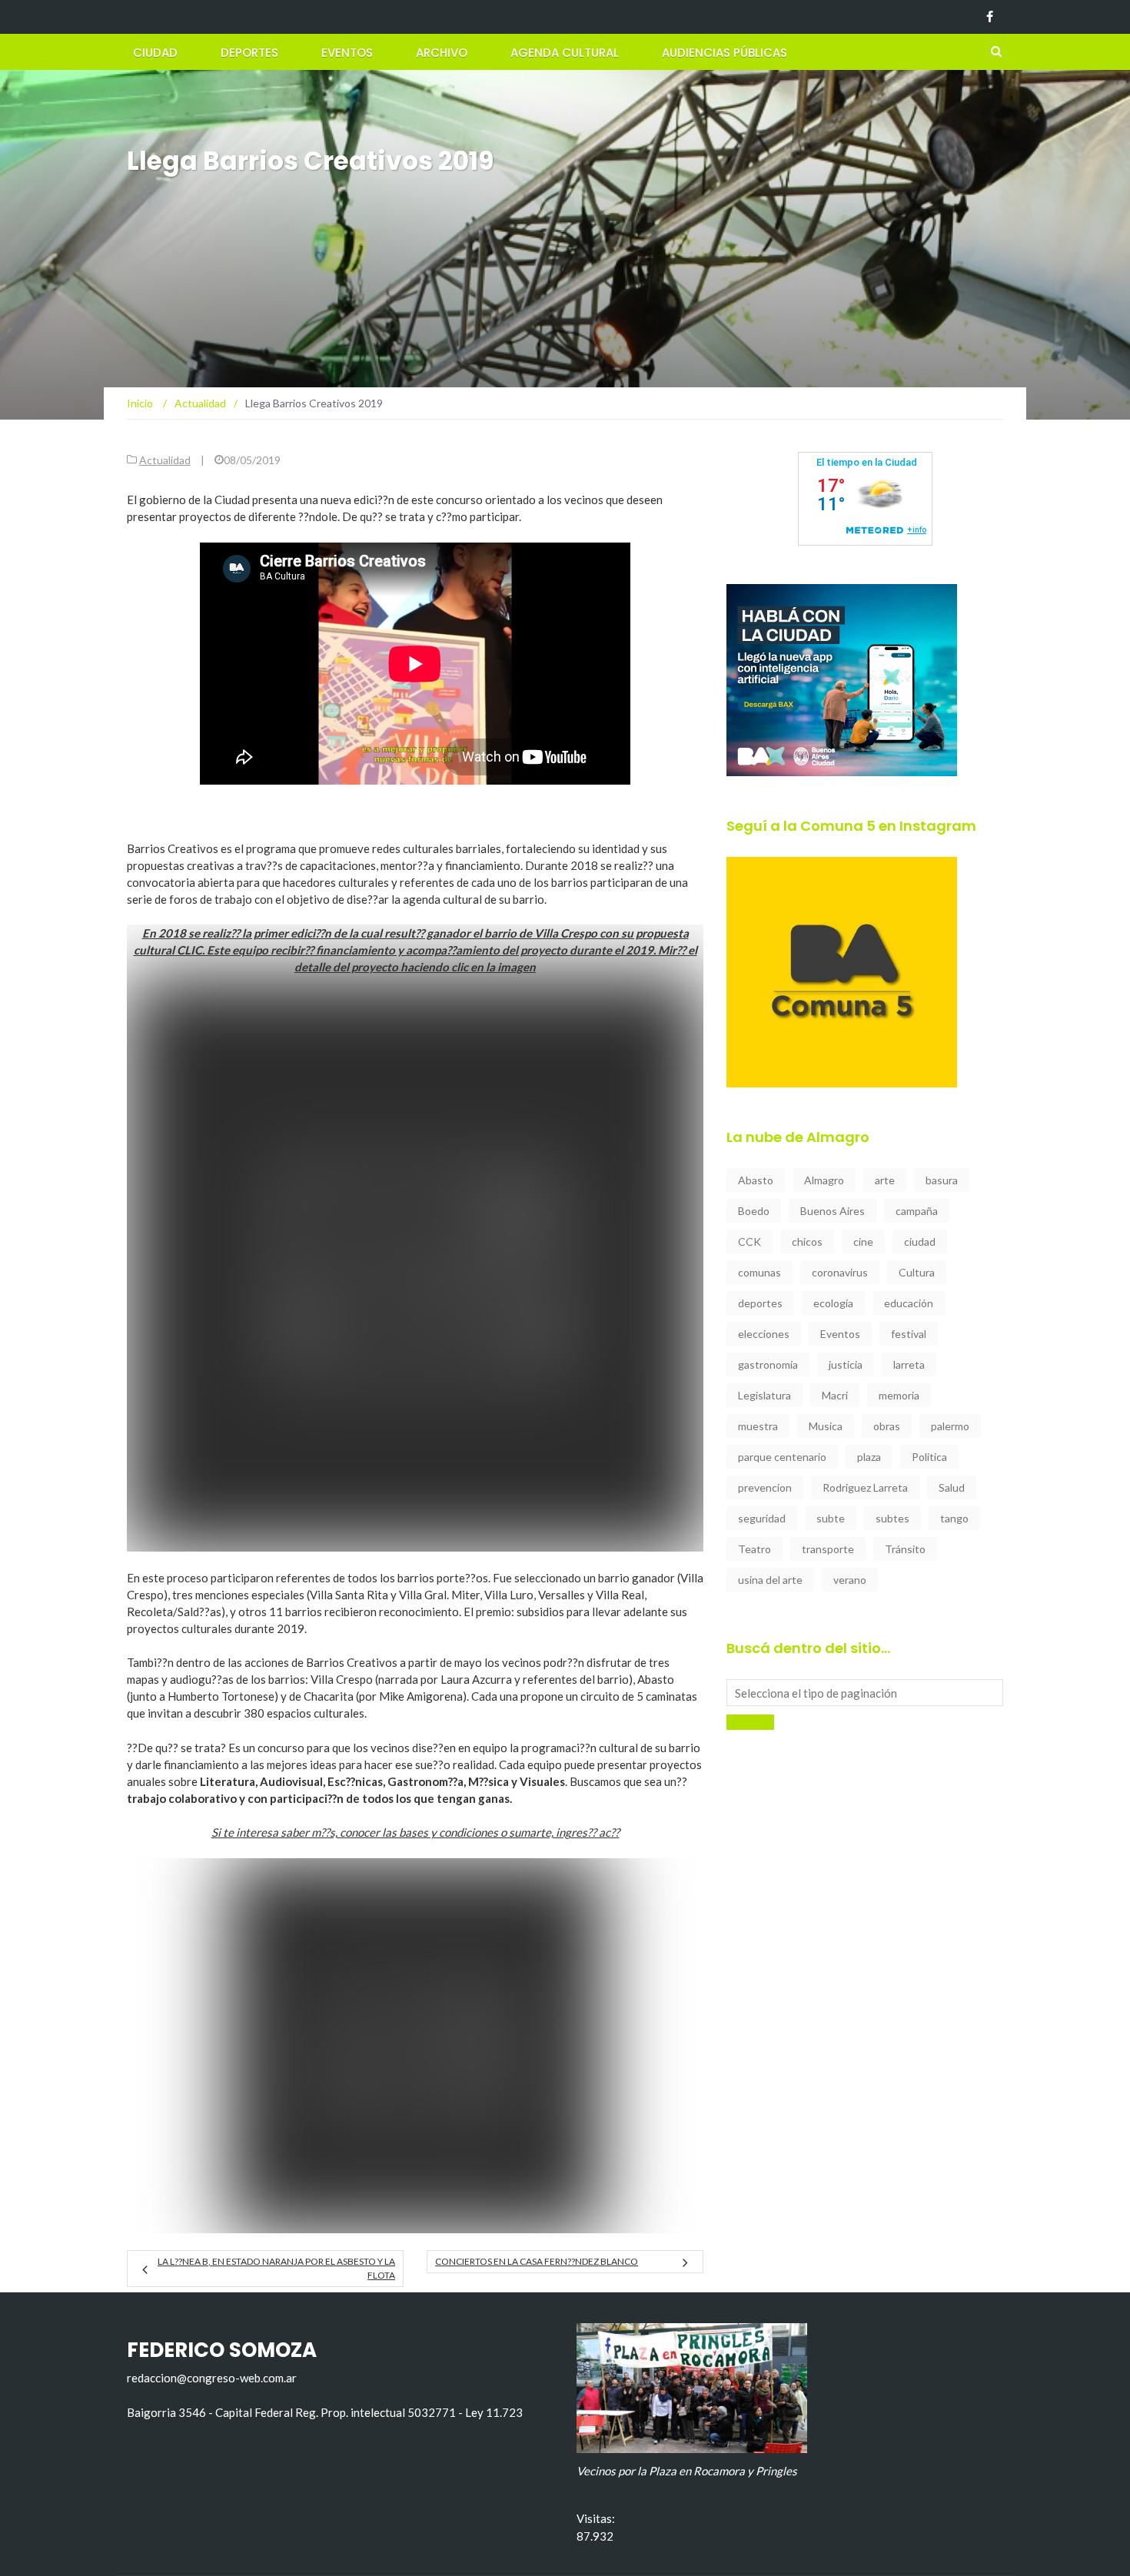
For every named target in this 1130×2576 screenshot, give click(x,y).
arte (885, 1180)
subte (831, 1518)
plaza (869, 1457)
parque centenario (782, 1457)
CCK (749, 1242)
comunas (759, 1272)
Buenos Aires (833, 1211)
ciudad (920, 1242)
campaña (917, 1211)
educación (909, 1303)
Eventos (347, 53)
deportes (760, 1303)
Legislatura (764, 1395)
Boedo (754, 1211)
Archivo (442, 53)
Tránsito (905, 1549)
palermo (950, 1426)
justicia (846, 1364)
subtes (892, 1518)
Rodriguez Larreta (865, 1487)
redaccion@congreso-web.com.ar (212, 2378)
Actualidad (165, 460)
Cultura (917, 1272)
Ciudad (155, 53)
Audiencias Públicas (725, 53)
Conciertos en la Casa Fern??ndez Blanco (537, 2261)
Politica (929, 1457)
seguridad (762, 1518)
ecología (833, 1303)
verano (850, 1580)
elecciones (764, 1334)
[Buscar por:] (865, 1693)
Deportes (249, 53)
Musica (826, 1426)
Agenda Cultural (565, 53)
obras (887, 1426)
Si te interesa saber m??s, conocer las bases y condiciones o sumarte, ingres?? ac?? (415, 1832)
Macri (835, 1395)
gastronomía (768, 1364)
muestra (758, 1426)
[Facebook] (990, 17)
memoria (899, 1395)
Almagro (824, 1180)
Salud (952, 1487)
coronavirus (840, 1272)
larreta (909, 1364)
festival (909, 1334)
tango (954, 1518)
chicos (807, 1242)
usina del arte (770, 1580)
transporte (828, 1549)
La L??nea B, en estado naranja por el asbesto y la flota (276, 2268)
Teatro (754, 1549)
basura (942, 1180)
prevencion (765, 1487)
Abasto (756, 1180)
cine (863, 1242)
